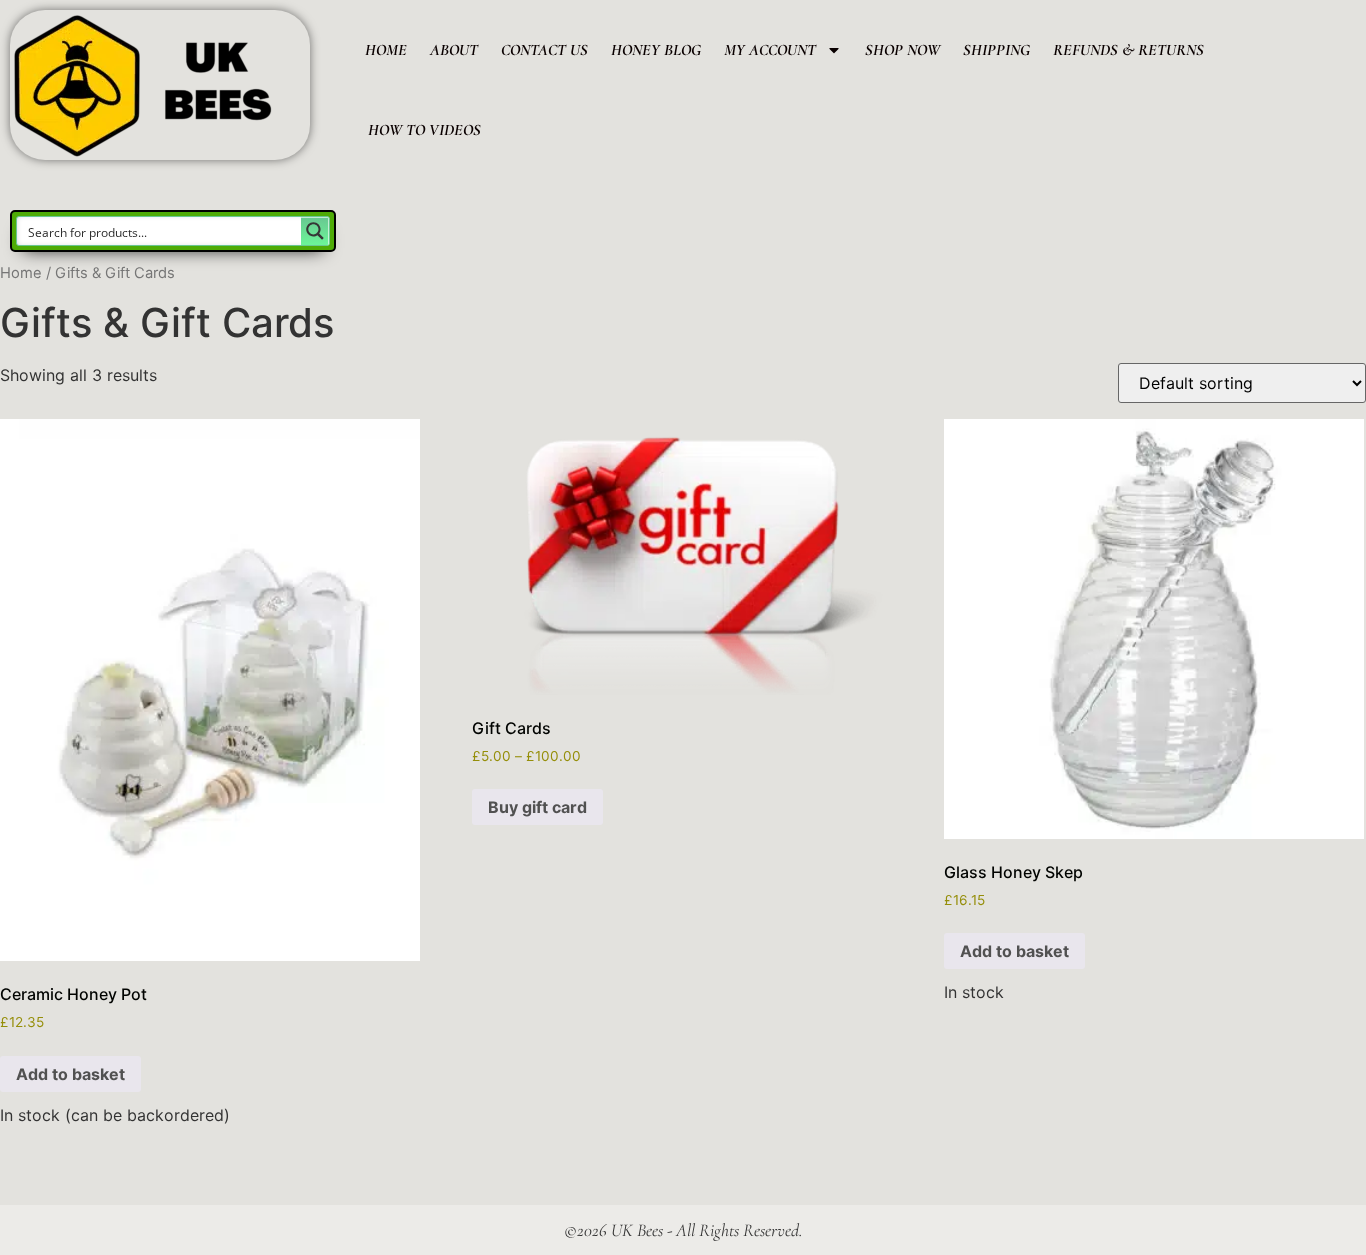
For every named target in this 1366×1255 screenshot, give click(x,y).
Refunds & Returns (1128, 50)
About (454, 50)
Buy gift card (537, 807)
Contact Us (544, 50)
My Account (770, 50)
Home (386, 50)
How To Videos (424, 130)
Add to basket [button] (70, 1074)
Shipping (996, 50)
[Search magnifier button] (315, 231)
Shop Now (902, 50)
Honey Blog (656, 50)
